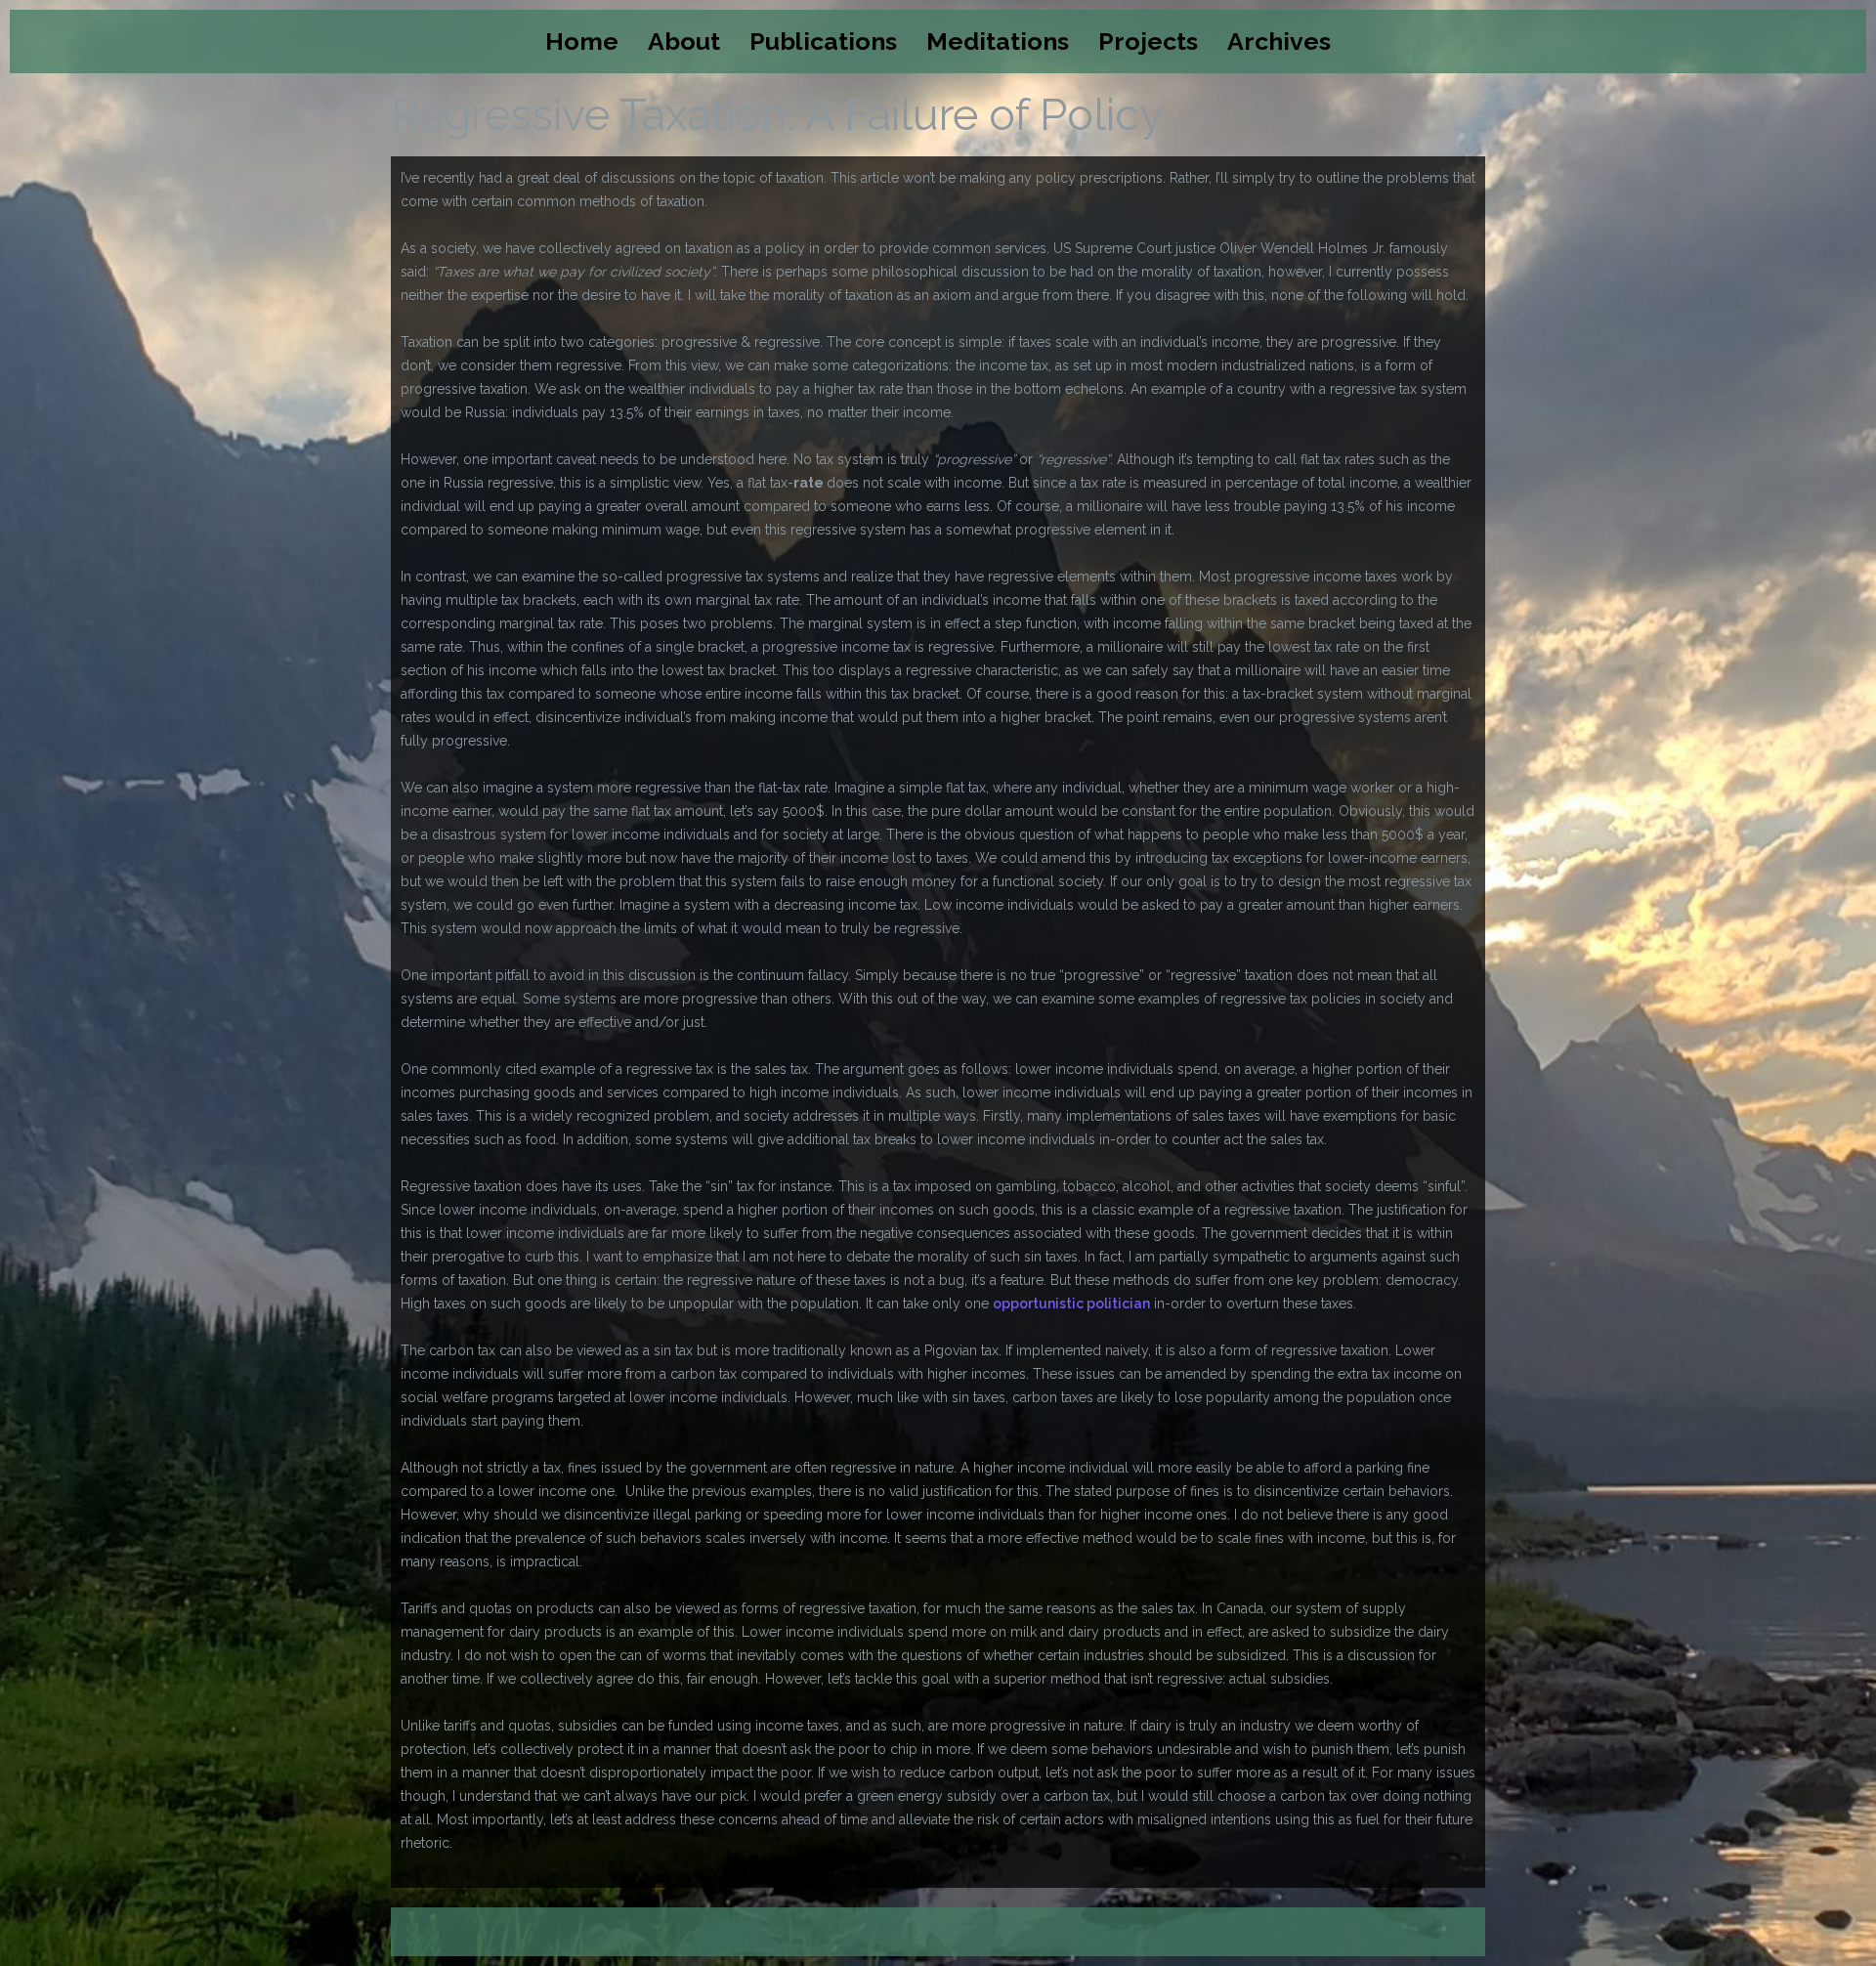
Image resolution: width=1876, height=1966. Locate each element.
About (684, 41)
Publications (823, 41)
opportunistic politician (1071, 1304)
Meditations (998, 41)
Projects (1148, 41)
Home (582, 41)
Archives (1279, 41)
